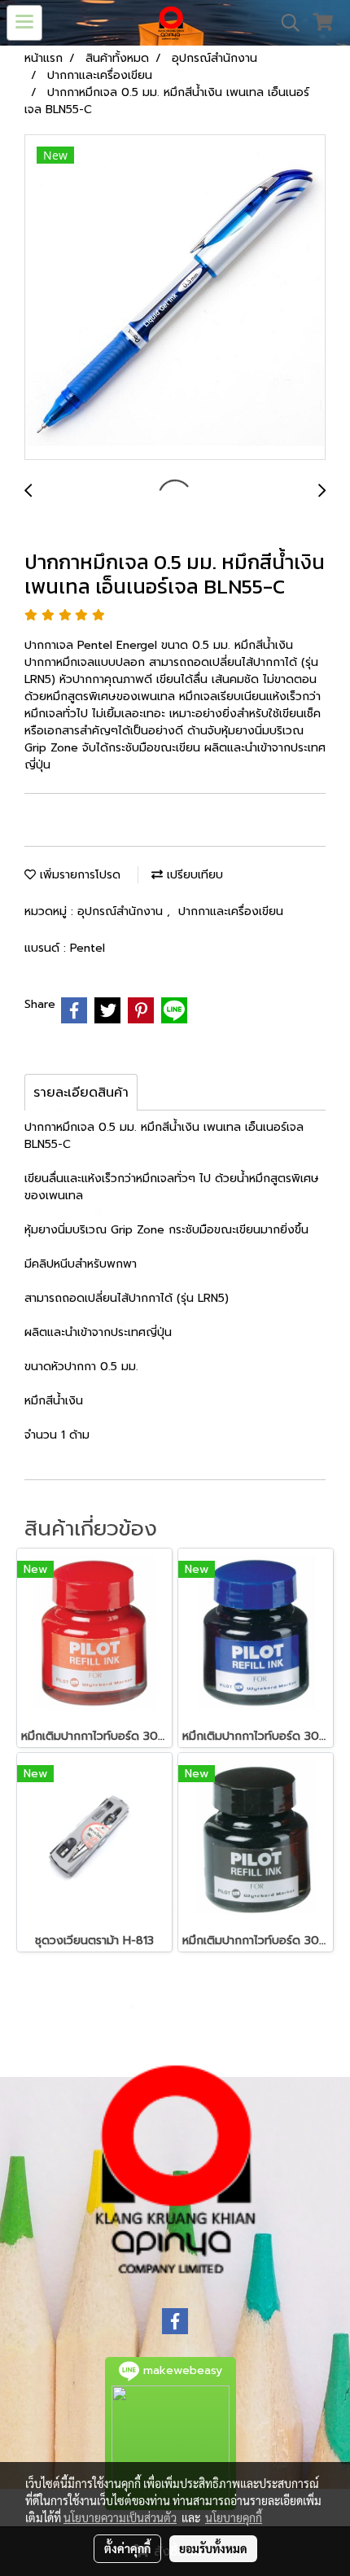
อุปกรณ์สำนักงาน (122, 911)
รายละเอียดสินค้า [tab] (81, 1093)
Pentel (87, 948)
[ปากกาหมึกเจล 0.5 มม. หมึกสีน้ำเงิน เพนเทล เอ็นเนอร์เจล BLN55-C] (175, 298)
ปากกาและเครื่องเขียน (231, 911)
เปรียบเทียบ (193, 875)
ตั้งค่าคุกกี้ (127, 2548)
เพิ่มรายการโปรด (78, 875)
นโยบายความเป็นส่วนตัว (120, 2517)
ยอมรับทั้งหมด (213, 2548)
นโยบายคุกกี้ (234, 2517)
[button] (285, 23)
